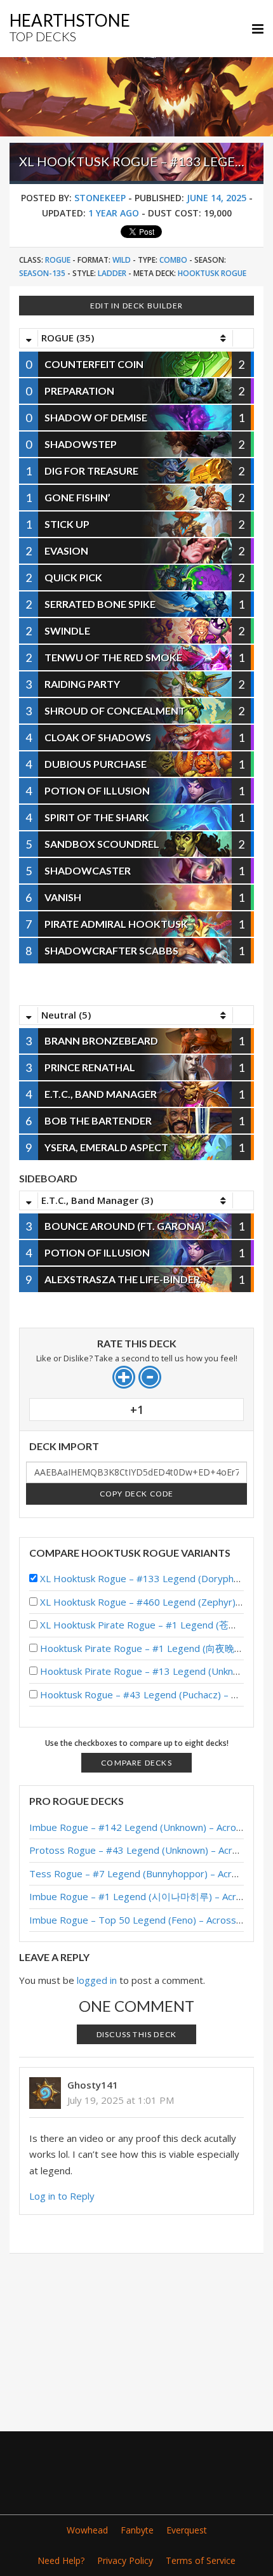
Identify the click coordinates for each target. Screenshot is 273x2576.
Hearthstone (70, 27)
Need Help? (61, 2560)
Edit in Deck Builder (136, 306)
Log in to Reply (62, 2196)
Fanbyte (137, 2530)
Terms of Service (201, 2560)
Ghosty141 (93, 2085)
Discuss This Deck (136, 2034)
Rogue (58, 260)
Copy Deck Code (137, 1494)
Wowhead (87, 2530)
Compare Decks (136, 1763)
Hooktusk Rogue (212, 273)
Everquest (187, 2530)
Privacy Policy (125, 2560)
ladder (112, 273)
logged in (97, 1980)
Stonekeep (100, 198)
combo (173, 260)
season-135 (42, 273)
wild (122, 260)
